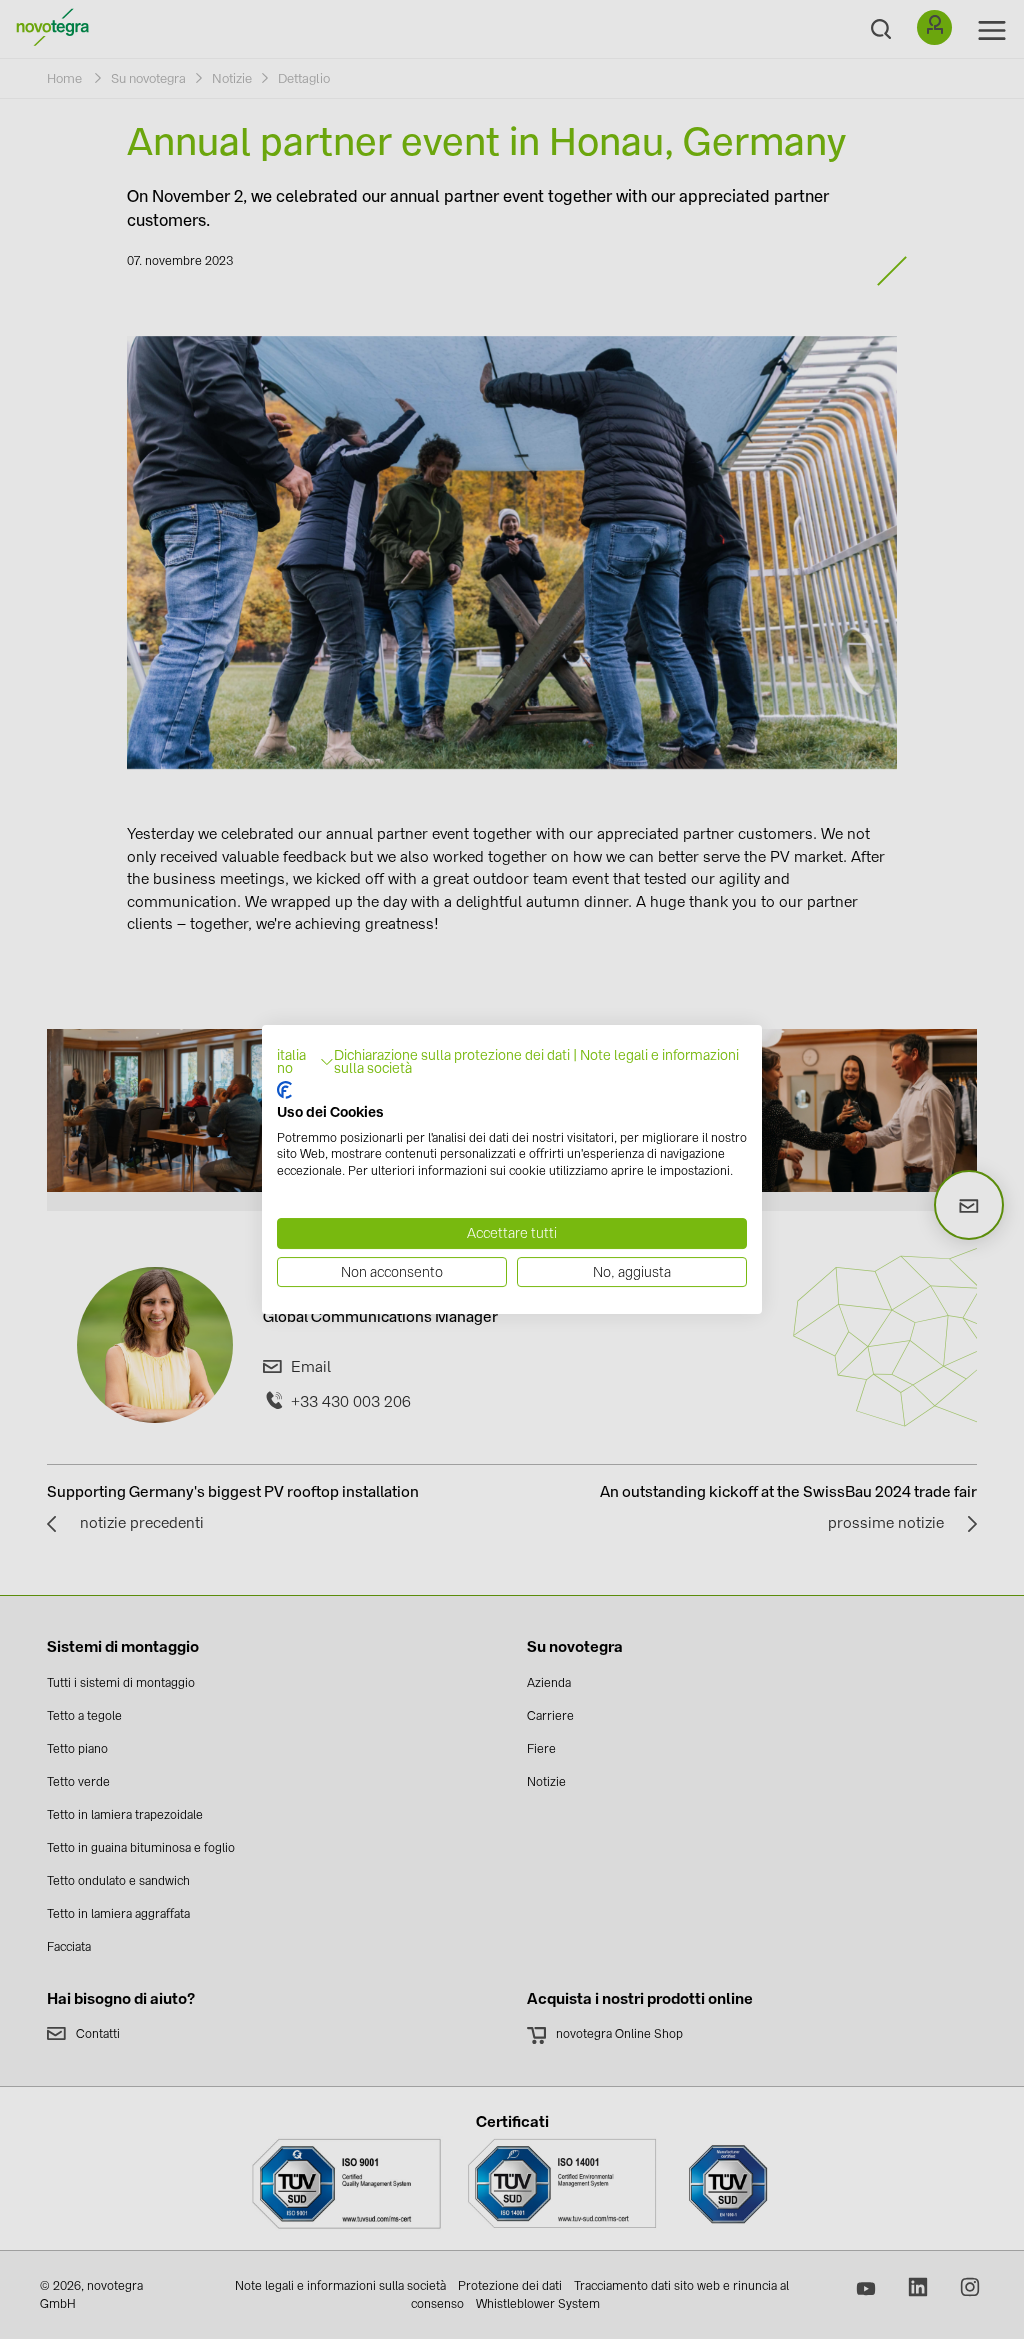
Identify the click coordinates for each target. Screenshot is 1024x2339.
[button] (305, 1063)
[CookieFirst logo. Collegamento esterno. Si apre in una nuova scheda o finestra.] (284, 1090)
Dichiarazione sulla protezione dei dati (452, 1055)
